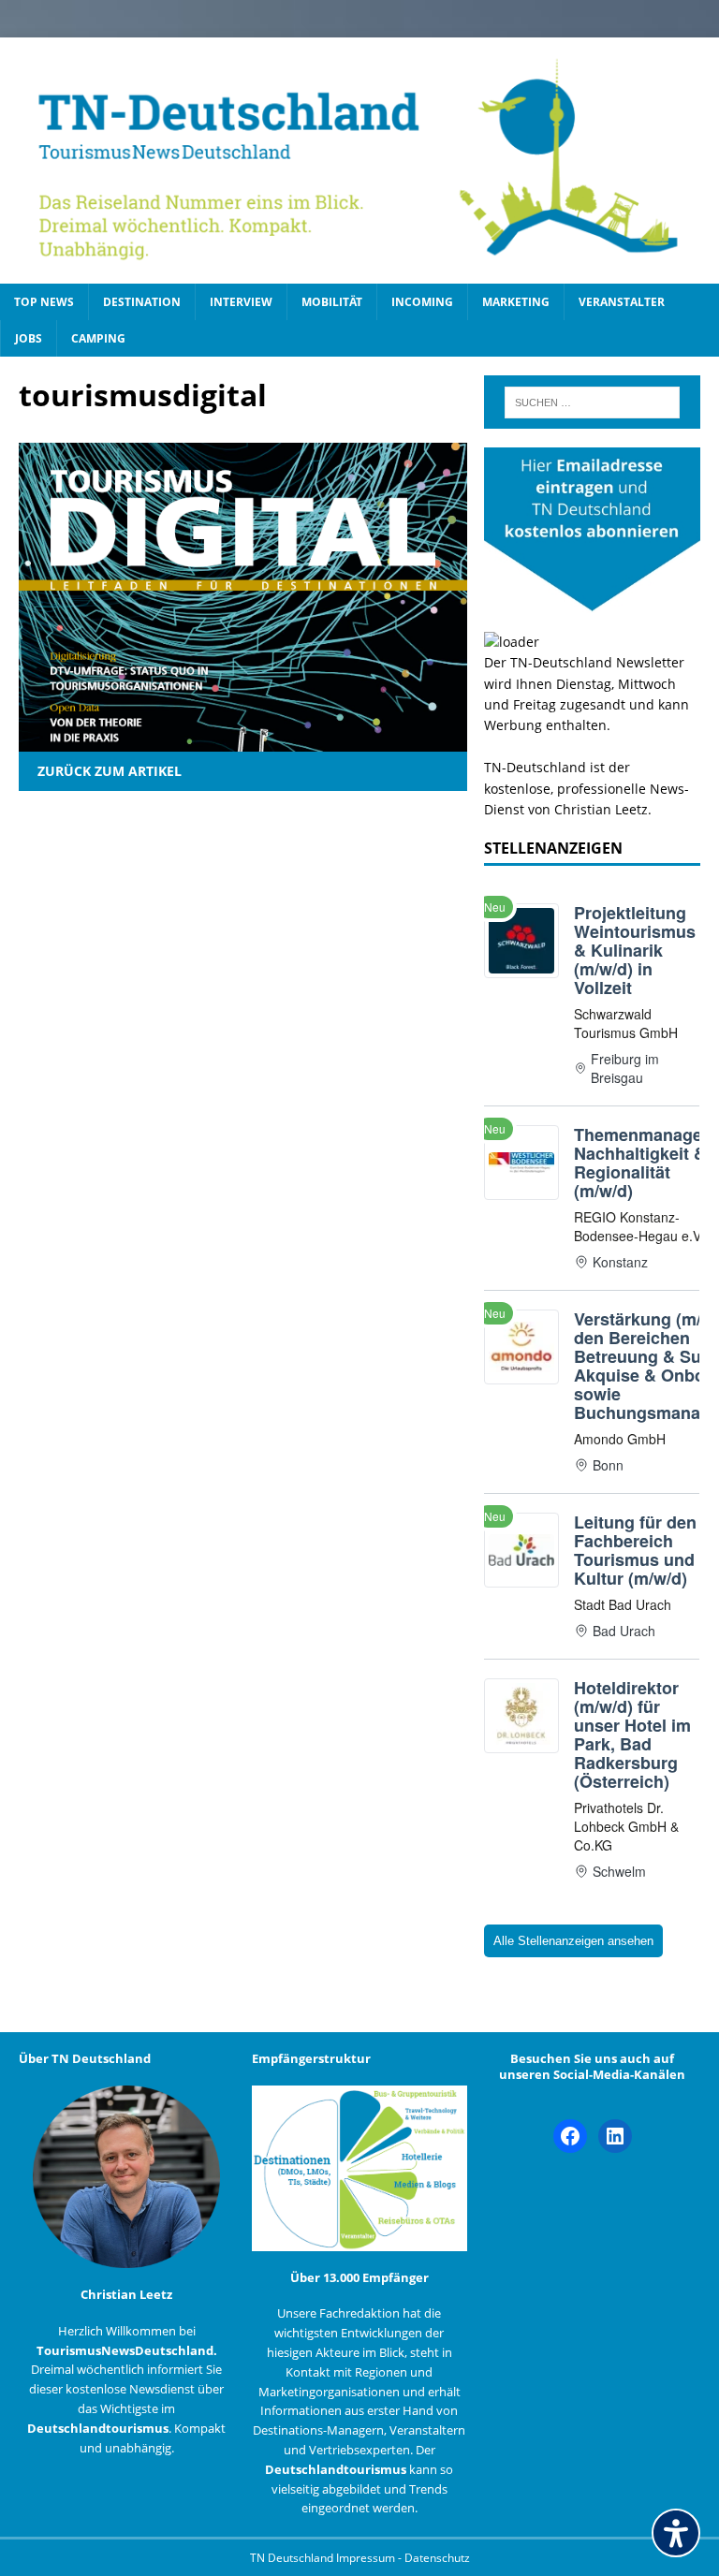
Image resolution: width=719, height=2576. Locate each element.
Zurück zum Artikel (110, 771)
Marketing (516, 302)
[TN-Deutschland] (359, 161)
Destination (142, 302)
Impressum (367, 2558)
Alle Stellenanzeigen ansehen (573, 1941)
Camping (98, 338)
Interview (241, 302)
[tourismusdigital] (243, 740)
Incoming (422, 302)
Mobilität (332, 302)
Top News (44, 302)
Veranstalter (622, 302)
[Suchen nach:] (592, 402)
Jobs (29, 338)
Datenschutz (437, 2558)
